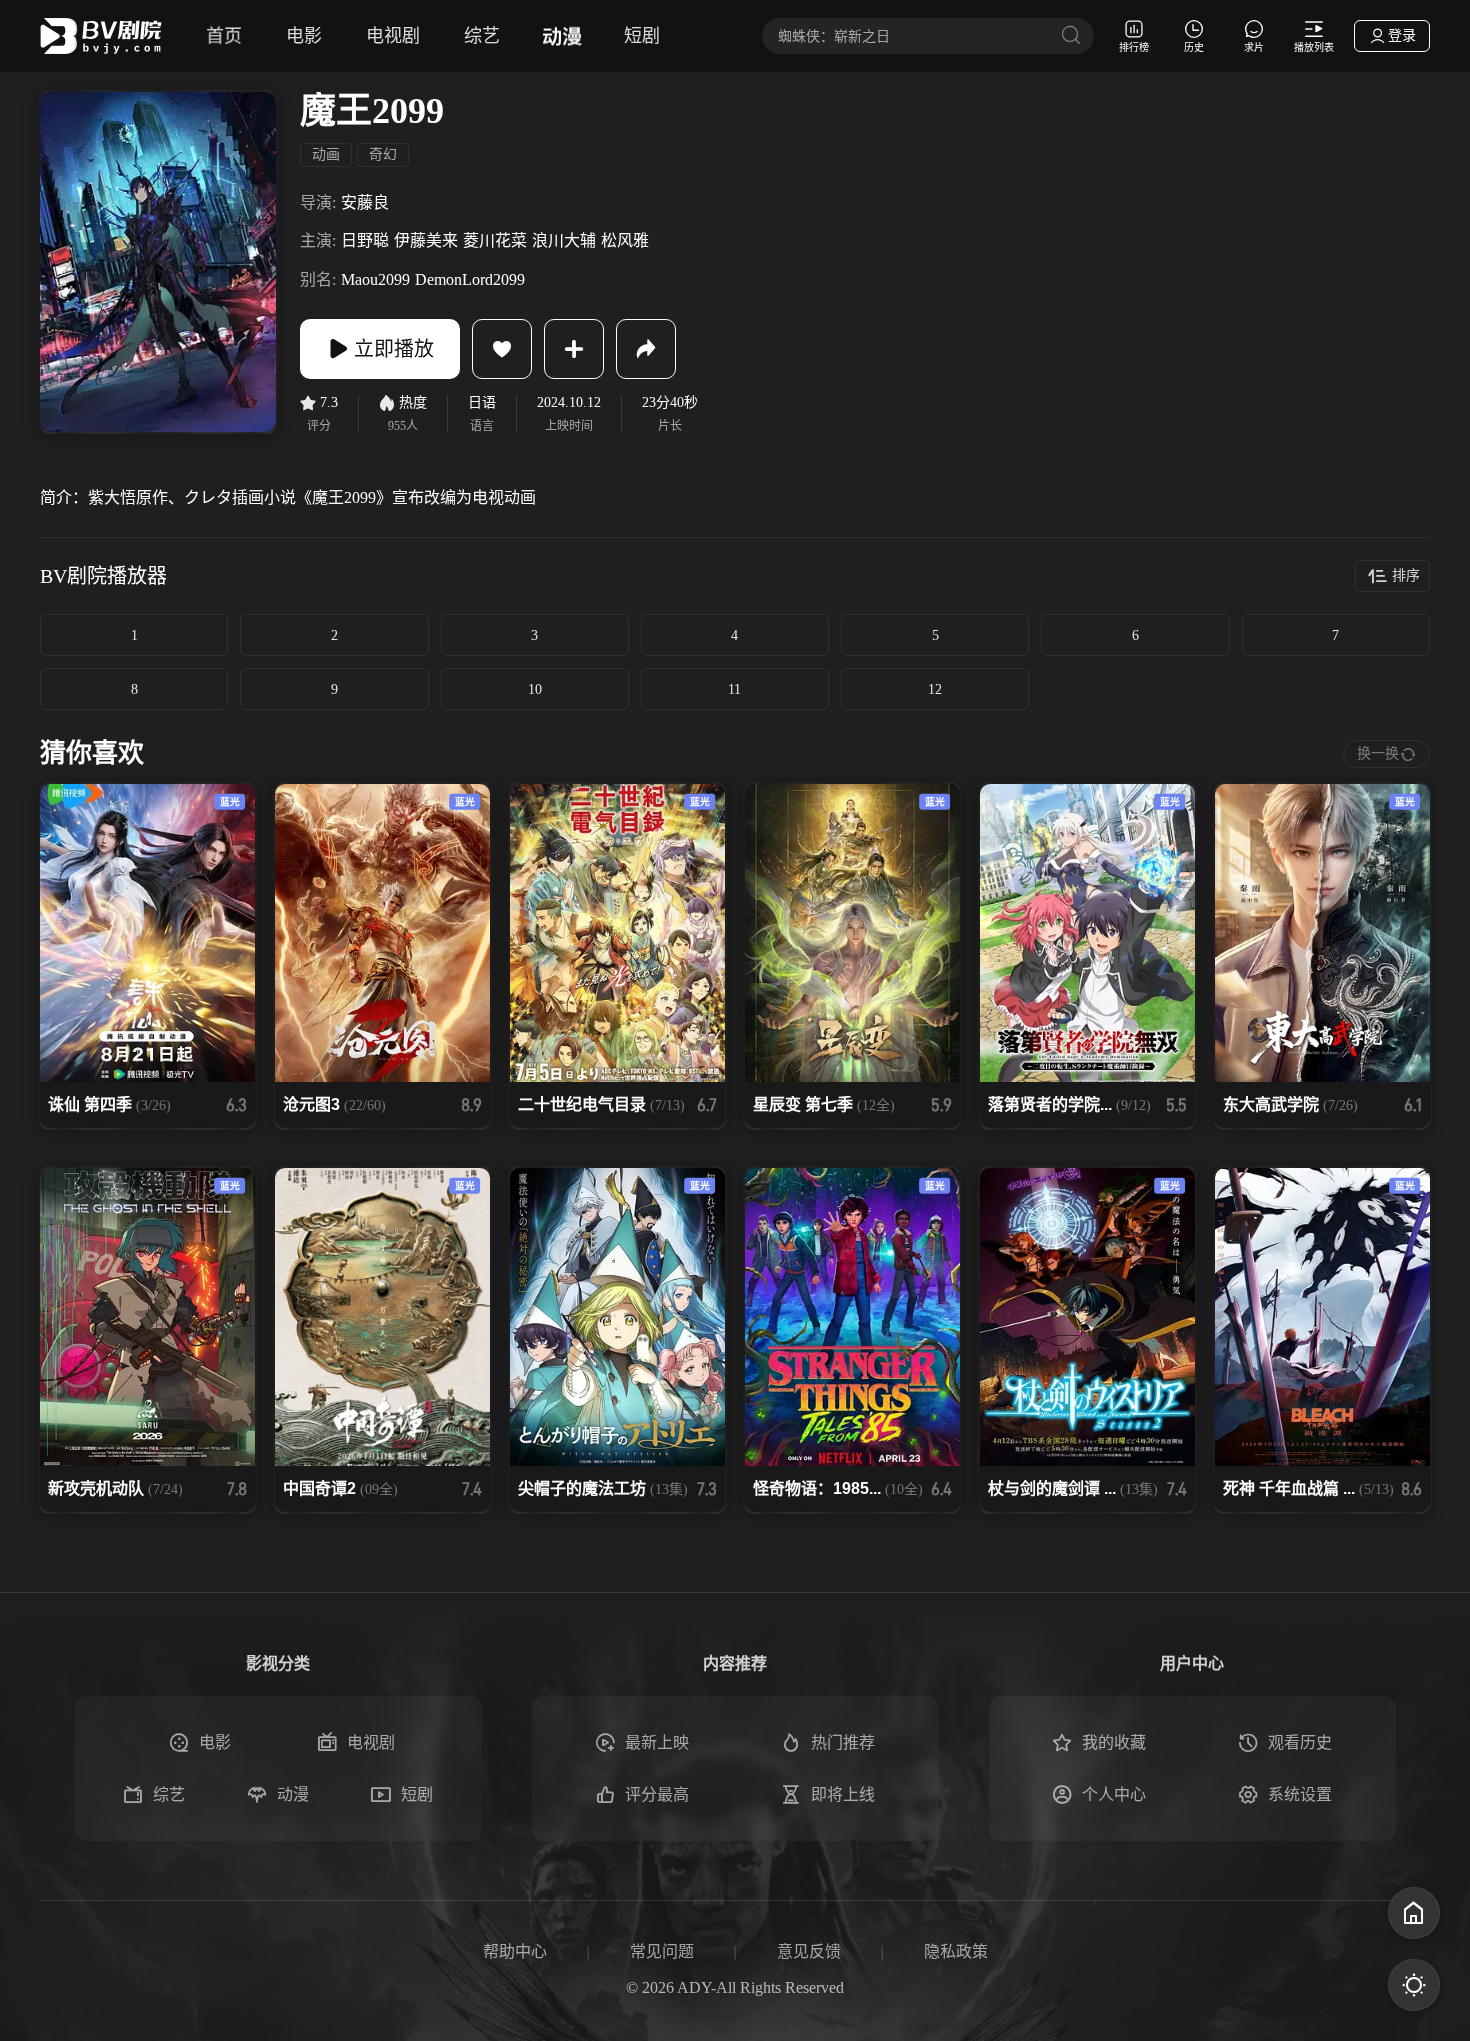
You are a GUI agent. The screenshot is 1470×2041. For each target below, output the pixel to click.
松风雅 (625, 240)
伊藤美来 (426, 240)
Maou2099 (375, 279)
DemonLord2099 (470, 279)
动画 (326, 154)
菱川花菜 (495, 240)
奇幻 (383, 154)
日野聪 (365, 240)
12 (935, 689)
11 (734, 689)
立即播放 (394, 349)
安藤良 (365, 202)
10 (535, 689)
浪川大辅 (564, 240)
